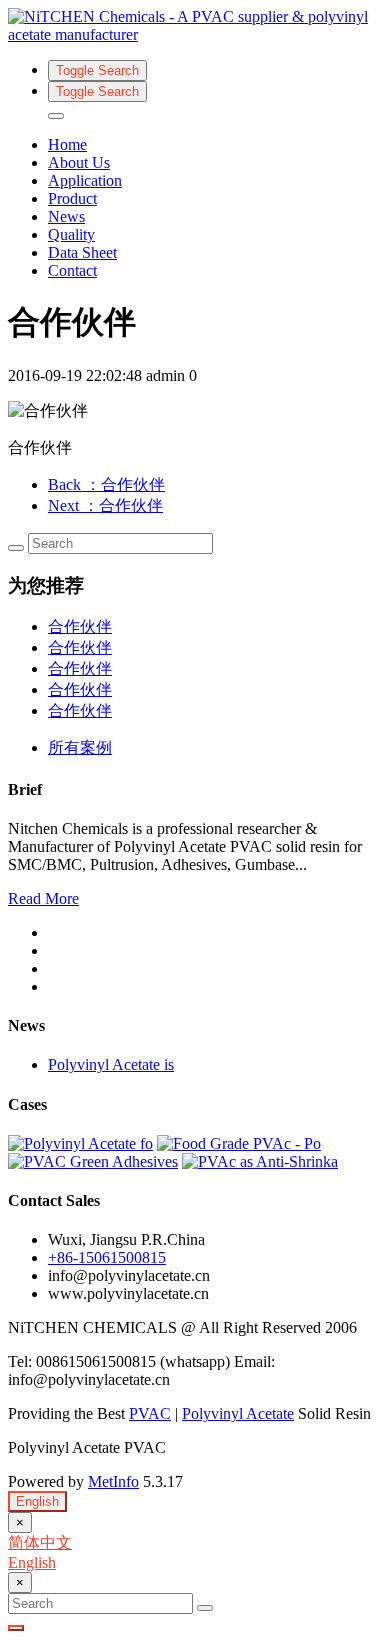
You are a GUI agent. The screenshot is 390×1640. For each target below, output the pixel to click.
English (37, 1501)
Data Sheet (82, 252)
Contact (72, 270)
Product (72, 198)
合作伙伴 (80, 626)
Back (106, 484)
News (66, 216)
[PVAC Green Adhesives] (93, 1161)
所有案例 (80, 747)
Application (85, 180)
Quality (71, 234)
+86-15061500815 (107, 1257)
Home (67, 144)
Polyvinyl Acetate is (111, 1064)
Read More (43, 898)
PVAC (150, 1413)
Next (105, 505)
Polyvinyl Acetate (238, 1413)
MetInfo (113, 1481)
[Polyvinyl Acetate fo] (80, 1143)
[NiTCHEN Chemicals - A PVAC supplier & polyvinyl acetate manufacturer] (195, 26)
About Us (79, 162)
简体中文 (40, 1542)
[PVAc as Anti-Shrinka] (260, 1161)
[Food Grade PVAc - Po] (239, 1143)
